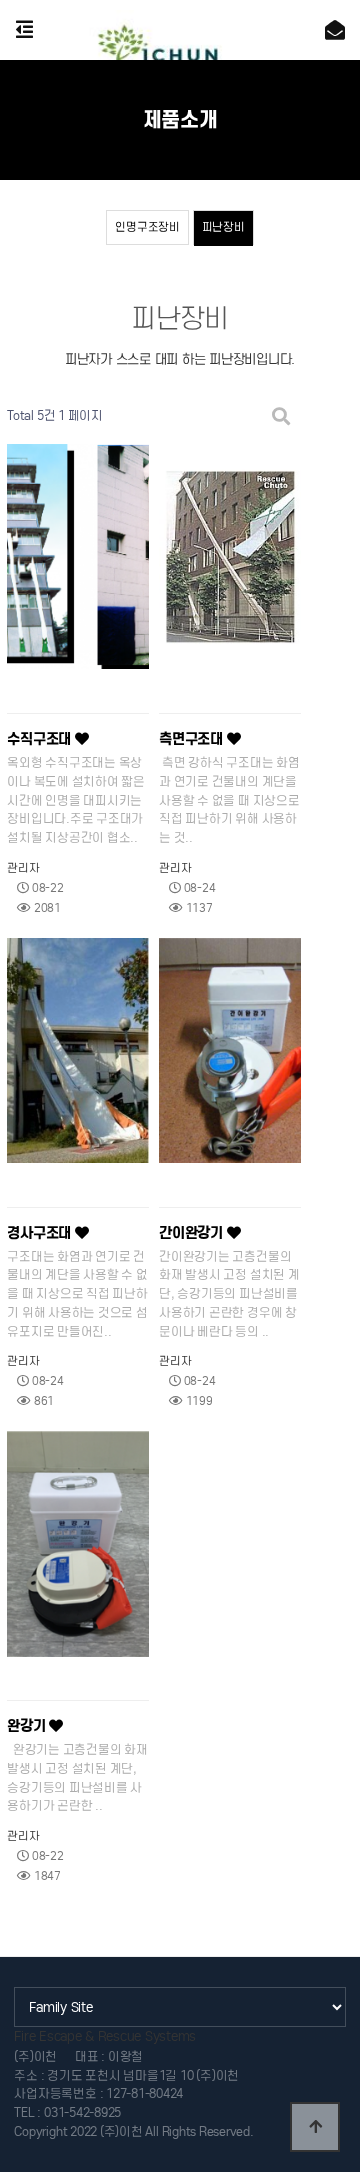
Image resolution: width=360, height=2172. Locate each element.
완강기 (28, 1726)
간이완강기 (193, 1233)
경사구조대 (41, 1233)
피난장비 (223, 227)
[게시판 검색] (281, 416)
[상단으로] (315, 2127)
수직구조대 (41, 739)
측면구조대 (193, 739)
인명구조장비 (147, 227)
